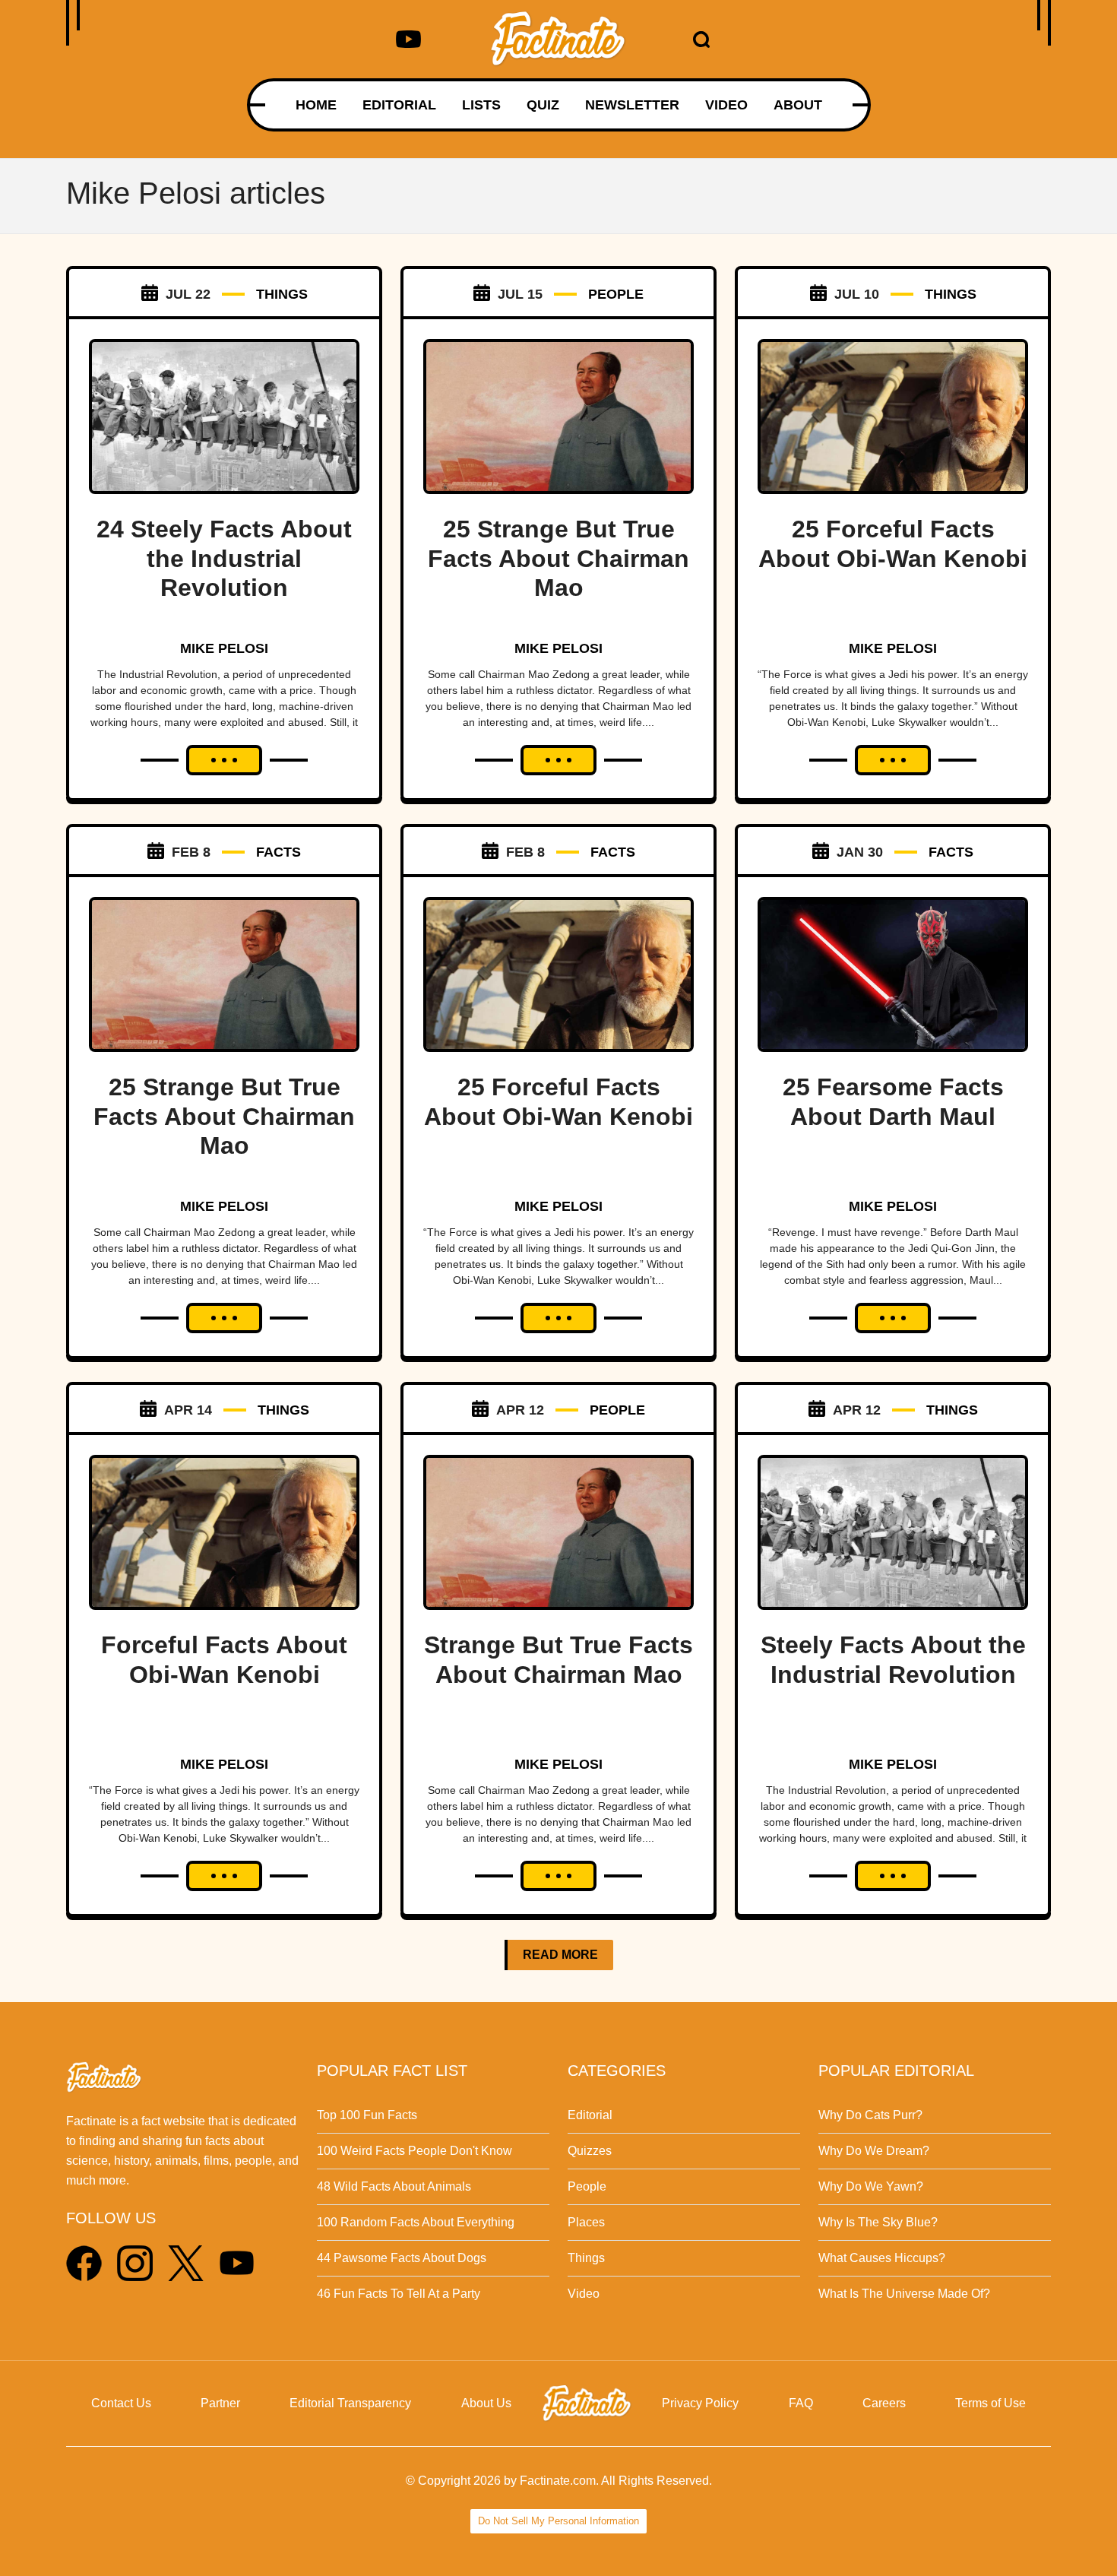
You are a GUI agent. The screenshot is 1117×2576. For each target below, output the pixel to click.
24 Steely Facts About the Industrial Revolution (224, 558)
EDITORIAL (399, 105)
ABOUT (798, 105)
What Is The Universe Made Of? (904, 2294)
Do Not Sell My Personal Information (558, 2521)
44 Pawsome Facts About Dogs (402, 2258)
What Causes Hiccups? (882, 2258)
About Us (486, 2403)
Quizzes (590, 2151)
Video (584, 2294)
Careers (884, 2403)
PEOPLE (616, 294)
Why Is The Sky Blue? (878, 2222)
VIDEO (726, 105)
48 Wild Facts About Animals (394, 2186)
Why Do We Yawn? (871, 2186)
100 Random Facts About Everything (416, 2222)
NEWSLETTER (632, 105)
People (587, 2186)
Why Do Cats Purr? (870, 2115)
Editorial (590, 2115)
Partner (220, 2403)
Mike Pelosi (224, 648)
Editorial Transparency (350, 2403)
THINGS (282, 294)
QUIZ (543, 105)
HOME (316, 105)
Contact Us (121, 2403)
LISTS (481, 105)
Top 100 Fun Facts (367, 2115)
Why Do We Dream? (874, 2151)
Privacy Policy (700, 2403)
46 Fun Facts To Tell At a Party (399, 2294)
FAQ (801, 2403)
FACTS (278, 852)
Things (586, 2258)
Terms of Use (990, 2403)
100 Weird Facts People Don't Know (415, 2151)
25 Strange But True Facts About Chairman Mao (558, 558)
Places (586, 2222)
